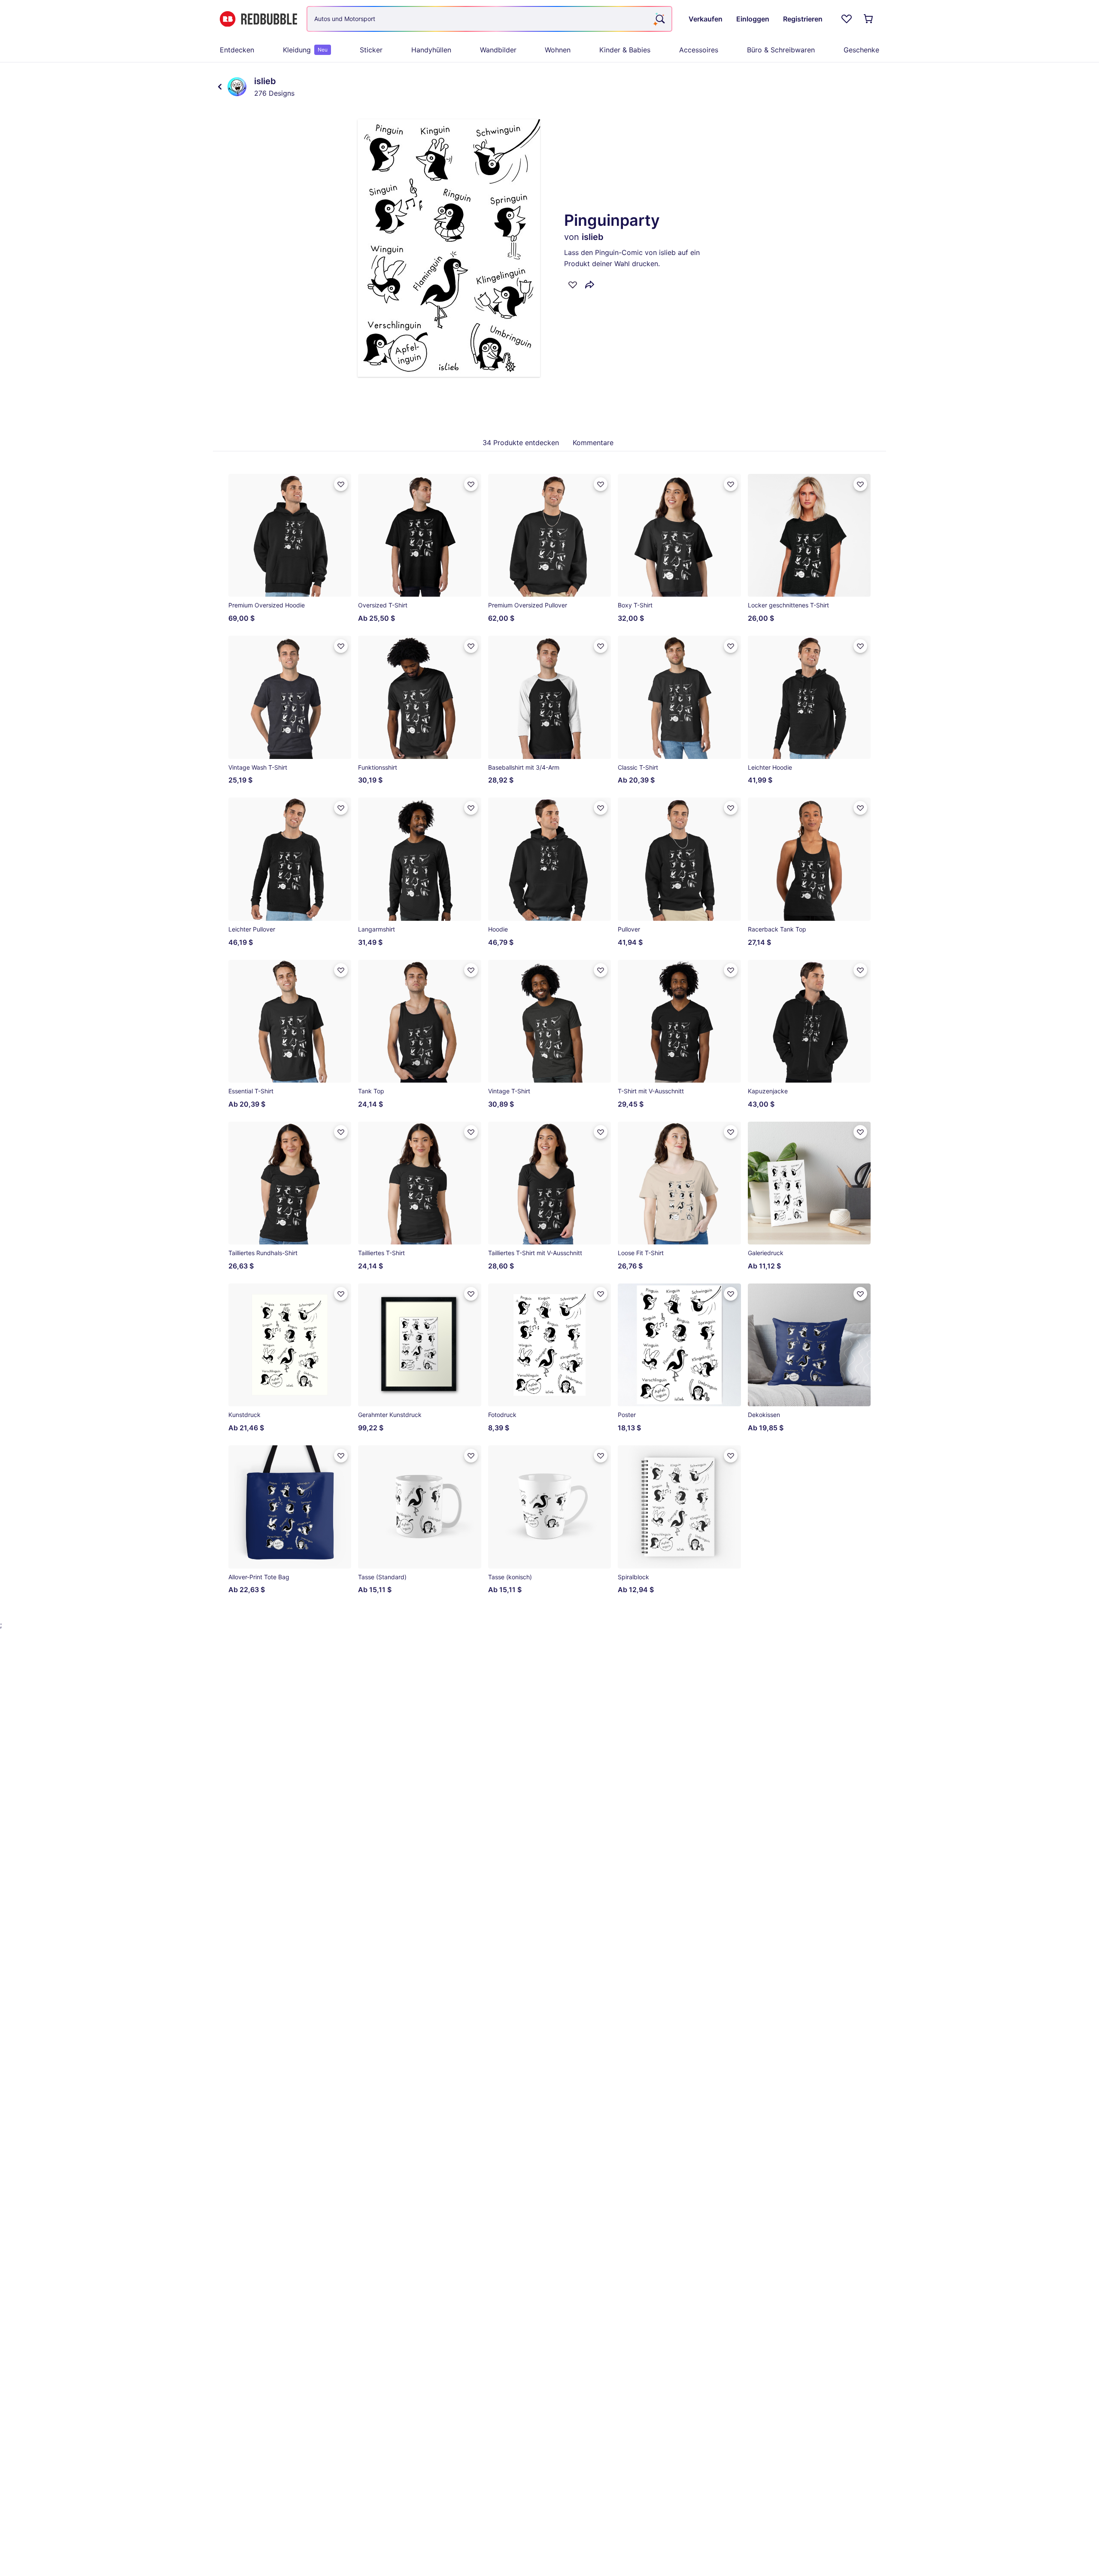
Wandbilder (498, 50)
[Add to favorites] (573, 285)
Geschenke (861, 50)
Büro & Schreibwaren (781, 50)
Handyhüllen (431, 50)
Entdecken (237, 50)
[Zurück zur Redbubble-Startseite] (258, 19)
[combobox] (489, 19)
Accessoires (699, 50)
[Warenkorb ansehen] (869, 19)
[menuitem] (237, 50)
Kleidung (305, 50)
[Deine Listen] (847, 19)
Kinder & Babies (625, 50)
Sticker (371, 50)
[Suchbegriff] (659, 19)
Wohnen (558, 50)
